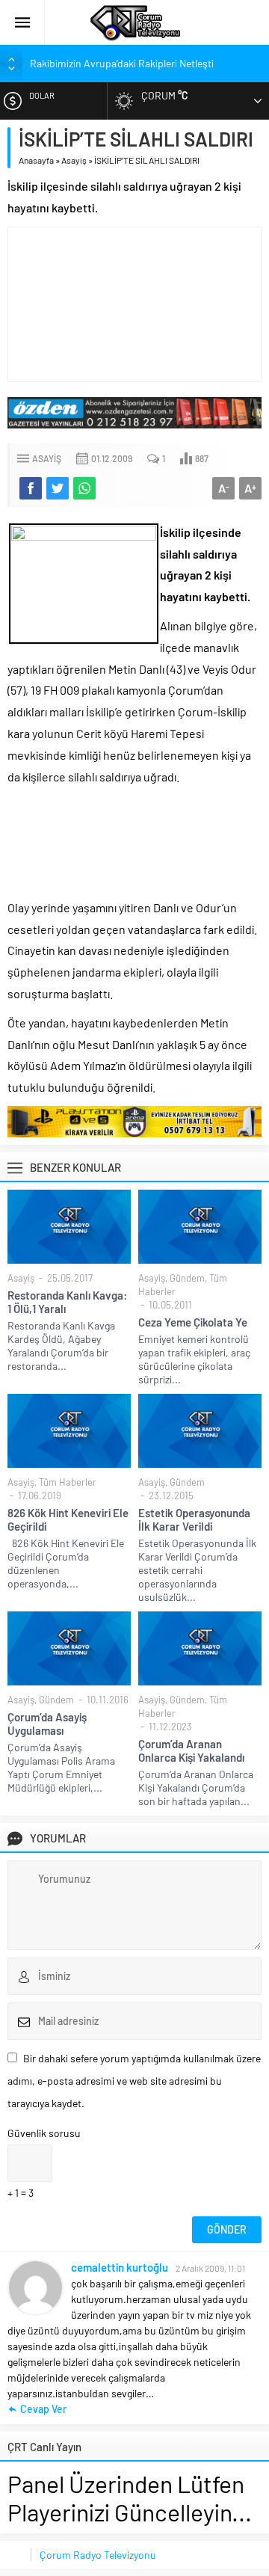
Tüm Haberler (68, 1482)
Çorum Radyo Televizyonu (98, 2555)
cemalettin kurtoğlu (120, 2267)
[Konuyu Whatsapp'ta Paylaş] (84, 488)
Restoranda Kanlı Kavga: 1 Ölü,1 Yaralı (67, 1302)
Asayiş (74, 160)
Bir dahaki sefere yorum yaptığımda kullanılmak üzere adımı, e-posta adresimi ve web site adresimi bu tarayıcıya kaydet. (134, 2081)
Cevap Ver (43, 2409)
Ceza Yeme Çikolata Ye (193, 1322)
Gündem (187, 1278)
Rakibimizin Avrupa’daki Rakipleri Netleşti (122, 63)
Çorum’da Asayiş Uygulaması (47, 1724)
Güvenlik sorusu (44, 2133)
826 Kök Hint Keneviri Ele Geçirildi (68, 1519)
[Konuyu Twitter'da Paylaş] (58, 488)
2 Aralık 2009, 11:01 (210, 2268)
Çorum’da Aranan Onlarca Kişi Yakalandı (191, 1750)
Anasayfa (36, 160)
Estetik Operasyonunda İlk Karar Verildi (194, 1519)
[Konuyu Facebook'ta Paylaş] (31, 488)
